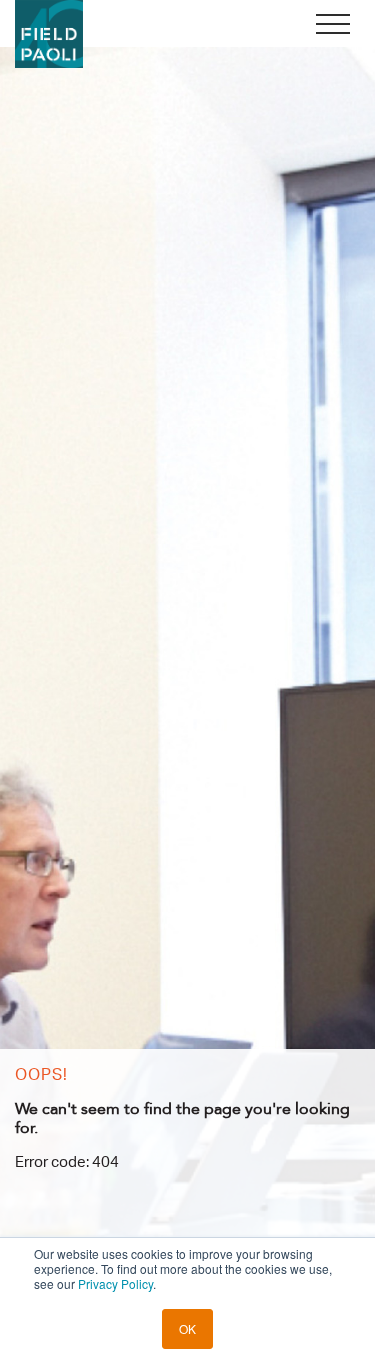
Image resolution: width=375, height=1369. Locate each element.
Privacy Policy (115, 1283)
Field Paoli (49, 34)
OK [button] (187, 1328)
